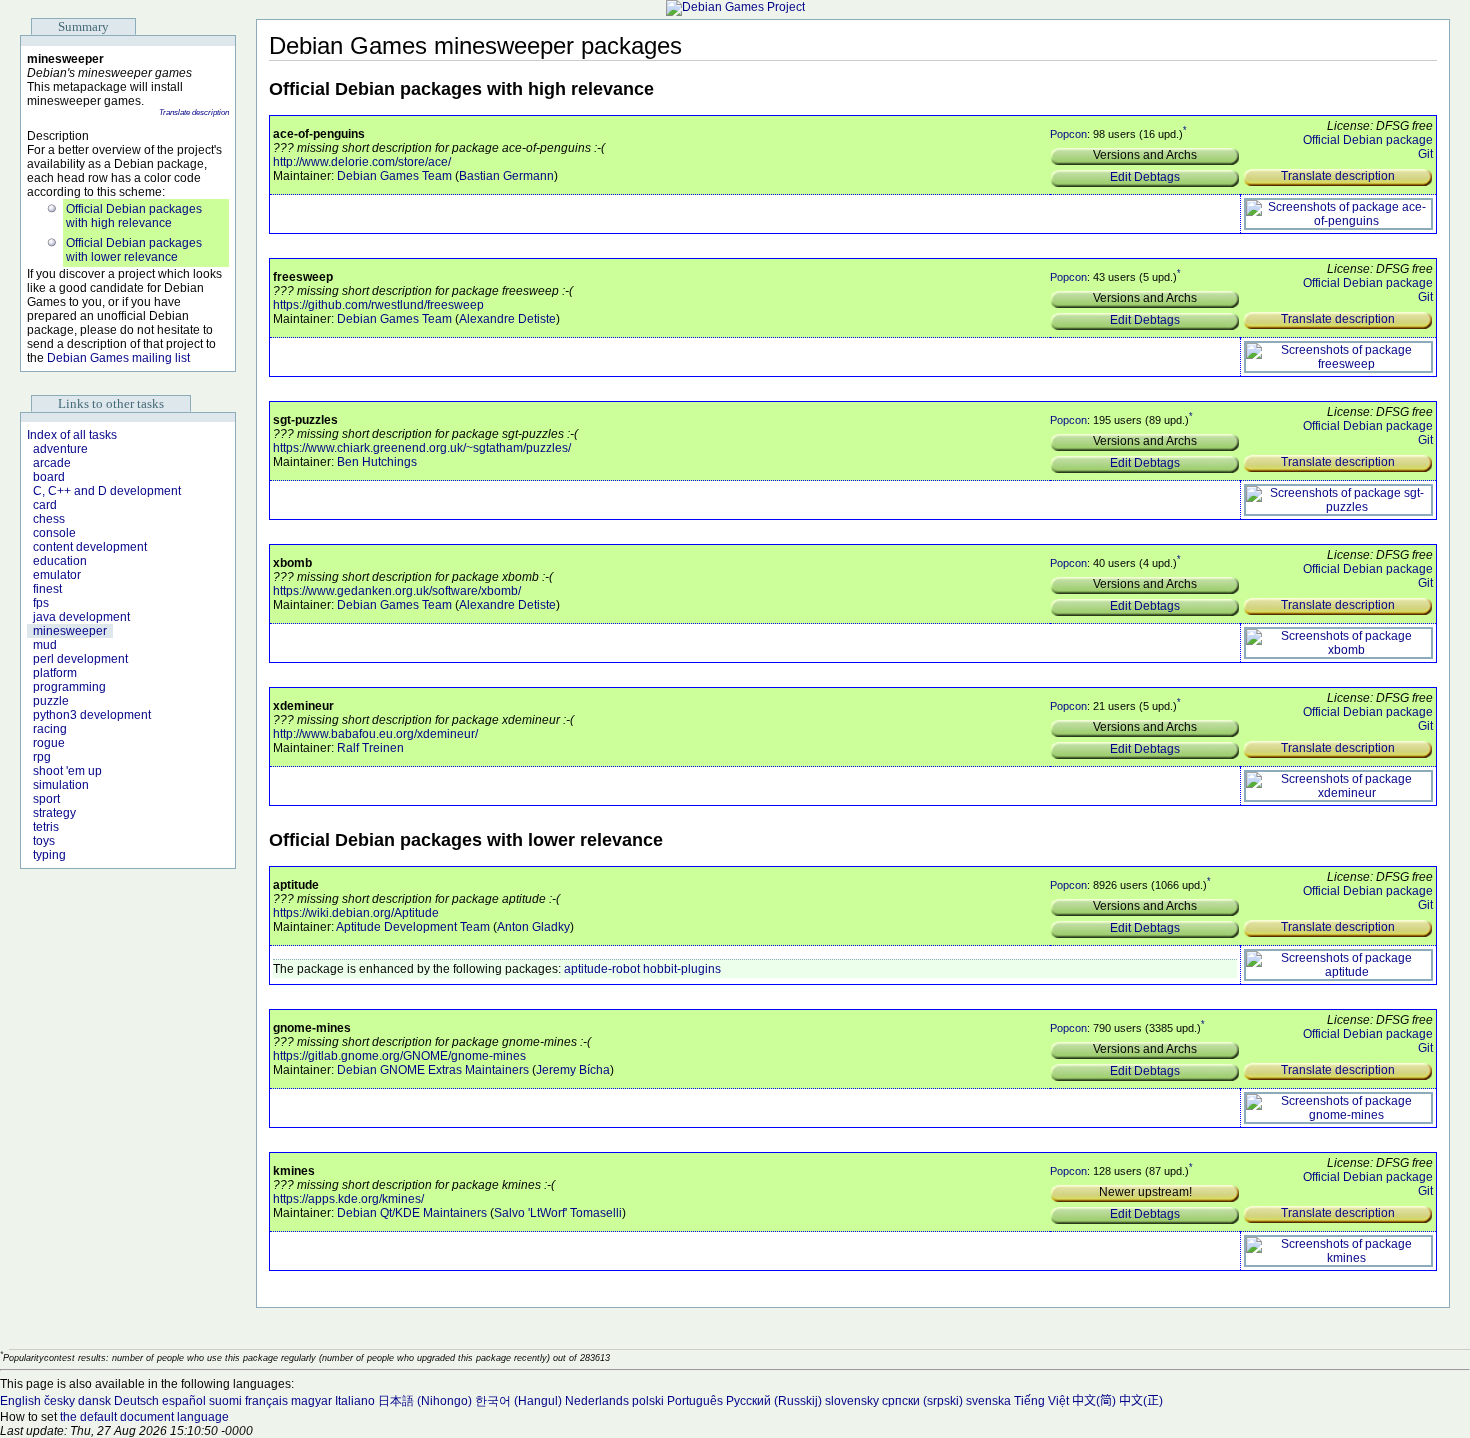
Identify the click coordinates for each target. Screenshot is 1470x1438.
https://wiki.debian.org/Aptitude (356, 913)
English (20, 1401)
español (184, 1401)
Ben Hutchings (377, 462)
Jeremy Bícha (573, 1070)
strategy (54, 813)
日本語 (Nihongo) (425, 1401)
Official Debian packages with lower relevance (134, 250)
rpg (42, 757)
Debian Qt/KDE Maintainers (412, 1213)
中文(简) (1094, 1401)
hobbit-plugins (682, 969)
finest (47, 589)
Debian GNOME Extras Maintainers (433, 1070)
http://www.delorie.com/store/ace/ (362, 162)
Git (1425, 154)
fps (41, 603)
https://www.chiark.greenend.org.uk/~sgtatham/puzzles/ (422, 448)
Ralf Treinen (370, 748)
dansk (94, 1401)
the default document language (144, 1417)
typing (49, 855)
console (54, 533)
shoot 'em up (67, 771)
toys (44, 841)
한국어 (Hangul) (518, 1401)
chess (49, 519)
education (60, 561)
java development (81, 617)
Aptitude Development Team (413, 927)
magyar (311, 1401)
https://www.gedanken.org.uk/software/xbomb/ (397, 591)
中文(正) (1141, 1401)
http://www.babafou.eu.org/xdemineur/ (375, 734)
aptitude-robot (602, 969)
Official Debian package (1368, 140)
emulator (57, 575)
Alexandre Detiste (507, 319)
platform (55, 673)
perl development (80, 659)
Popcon (1068, 134)
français (266, 1401)
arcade (52, 463)
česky (59, 1401)
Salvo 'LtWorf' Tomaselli (558, 1213)
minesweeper (70, 631)
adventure (60, 449)
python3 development (92, 715)
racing (50, 729)
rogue (49, 743)
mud (45, 645)
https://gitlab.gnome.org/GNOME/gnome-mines (399, 1056)
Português (695, 1401)
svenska (988, 1401)
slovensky (852, 1401)
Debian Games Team (394, 176)
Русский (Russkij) (774, 1401)
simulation (61, 785)
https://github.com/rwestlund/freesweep (378, 305)
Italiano (355, 1401)
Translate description (194, 112)
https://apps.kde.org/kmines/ (348, 1199)
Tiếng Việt (1041, 1401)
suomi (225, 1401)
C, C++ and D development (107, 491)
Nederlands (597, 1401)
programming (69, 687)
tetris (46, 827)
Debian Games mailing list (118, 358)
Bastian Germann (506, 176)
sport (46, 799)
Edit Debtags (1145, 177)
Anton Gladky (533, 927)
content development (90, 547)
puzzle (51, 701)
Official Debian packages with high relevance (134, 216)
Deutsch (136, 1401)
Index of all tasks (72, 435)
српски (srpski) (922, 1401)
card (45, 505)
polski (648, 1401)
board (49, 477)
